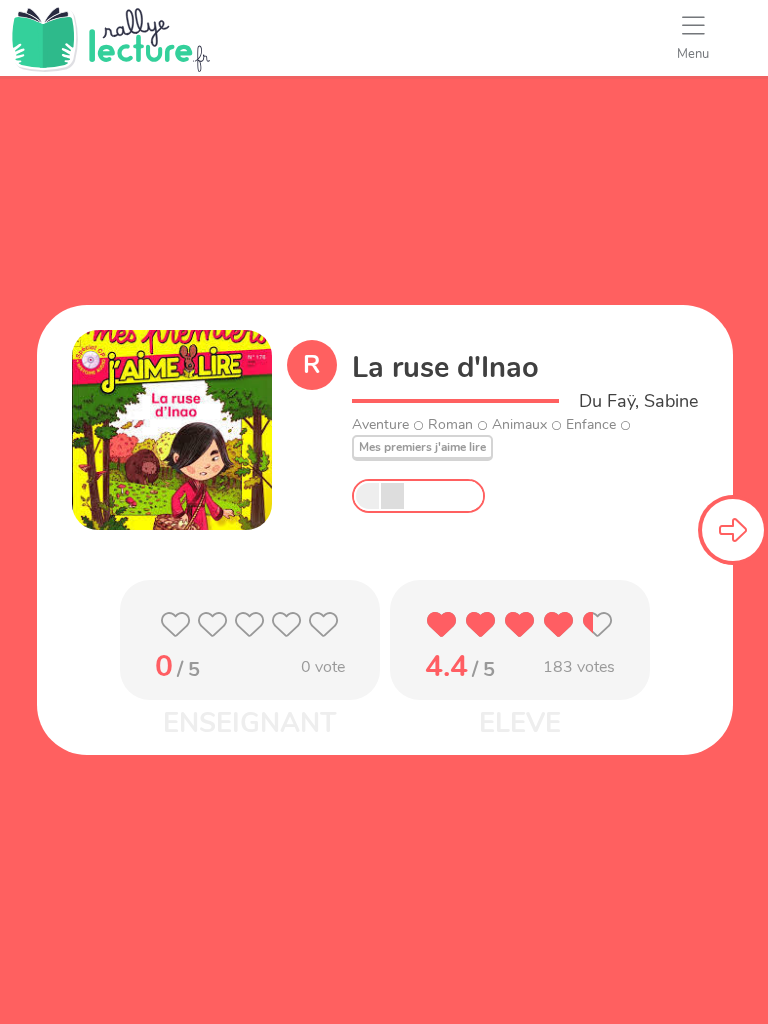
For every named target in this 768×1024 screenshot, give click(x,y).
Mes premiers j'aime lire (422, 447)
